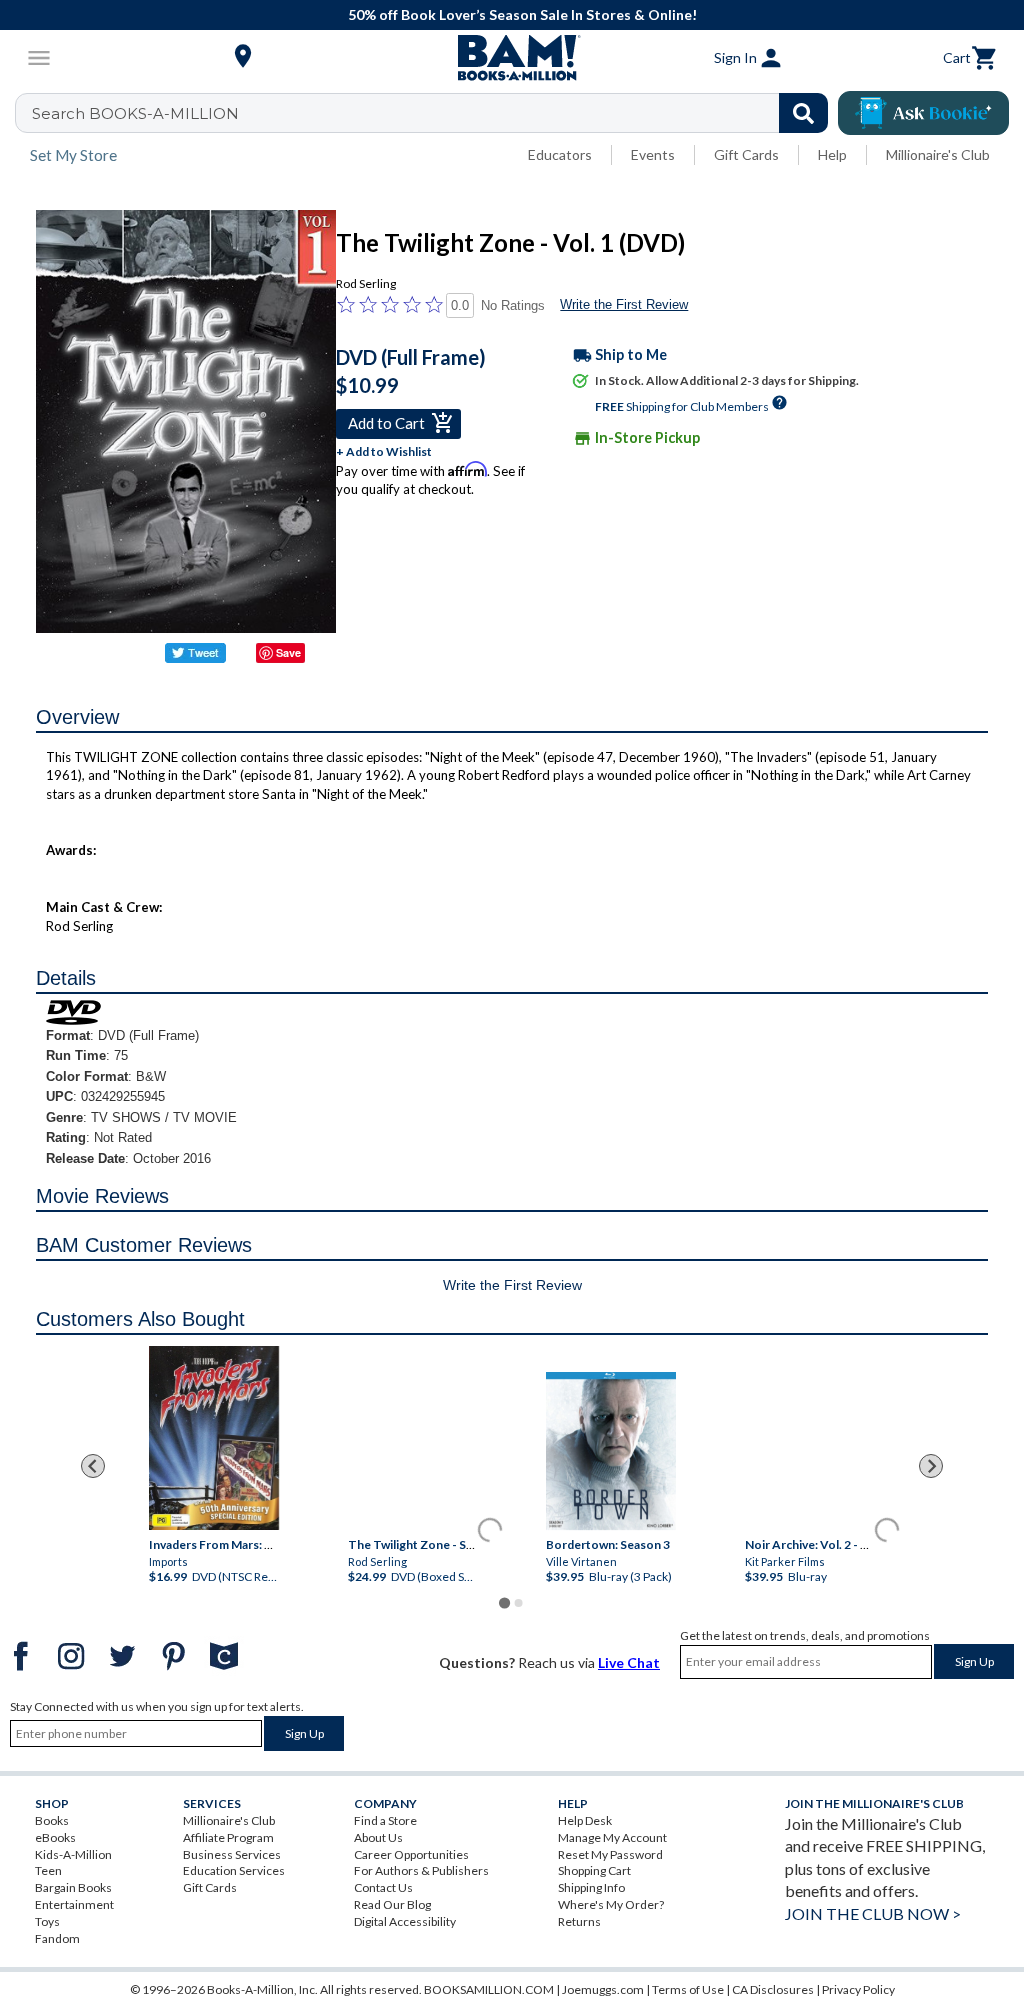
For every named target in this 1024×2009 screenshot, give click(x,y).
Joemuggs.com (603, 1989)
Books (52, 1820)
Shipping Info (591, 1887)
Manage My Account (612, 1837)
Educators (560, 154)
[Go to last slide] (93, 1466)
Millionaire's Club (938, 154)
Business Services (232, 1854)
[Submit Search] (803, 113)
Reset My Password (610, 1854)
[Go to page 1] (504, 1602)
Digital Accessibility (405, 1921)
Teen (48, 1870)
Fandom (57, 1938)
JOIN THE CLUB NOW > (873, 1913)
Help (832, 154)
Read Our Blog (392, 1904)
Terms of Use (688, 1989)
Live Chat (629, 1662)
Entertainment (74, 1904)
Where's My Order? (611, 1904)
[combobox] (434, 113)
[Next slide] (931, 1466)
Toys (47, 1921)
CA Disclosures (773, 1989)
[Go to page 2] (519, 1603)
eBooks (55, 1837)
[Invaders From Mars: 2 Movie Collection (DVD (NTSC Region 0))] (214, 1439)
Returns (579, 1921)
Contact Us (383, 1887)
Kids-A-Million (73, 1854)
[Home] (512, 58)
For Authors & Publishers (421, 1870)
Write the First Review (624, 304)
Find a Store (385, 1820)
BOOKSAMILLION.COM (489, 1989)
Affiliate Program (228, 1837)
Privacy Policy (858, 1989)
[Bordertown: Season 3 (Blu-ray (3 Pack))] (611, 1452)
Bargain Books (73, 1887)
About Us (378, 1837)
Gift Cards (746, 154)
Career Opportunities (411, 1854)
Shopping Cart (594, 1870)
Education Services (234, 1870)
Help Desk (585, 1820)
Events (653, 154)
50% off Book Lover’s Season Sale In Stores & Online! (522, 14)
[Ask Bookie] (923, 113)
